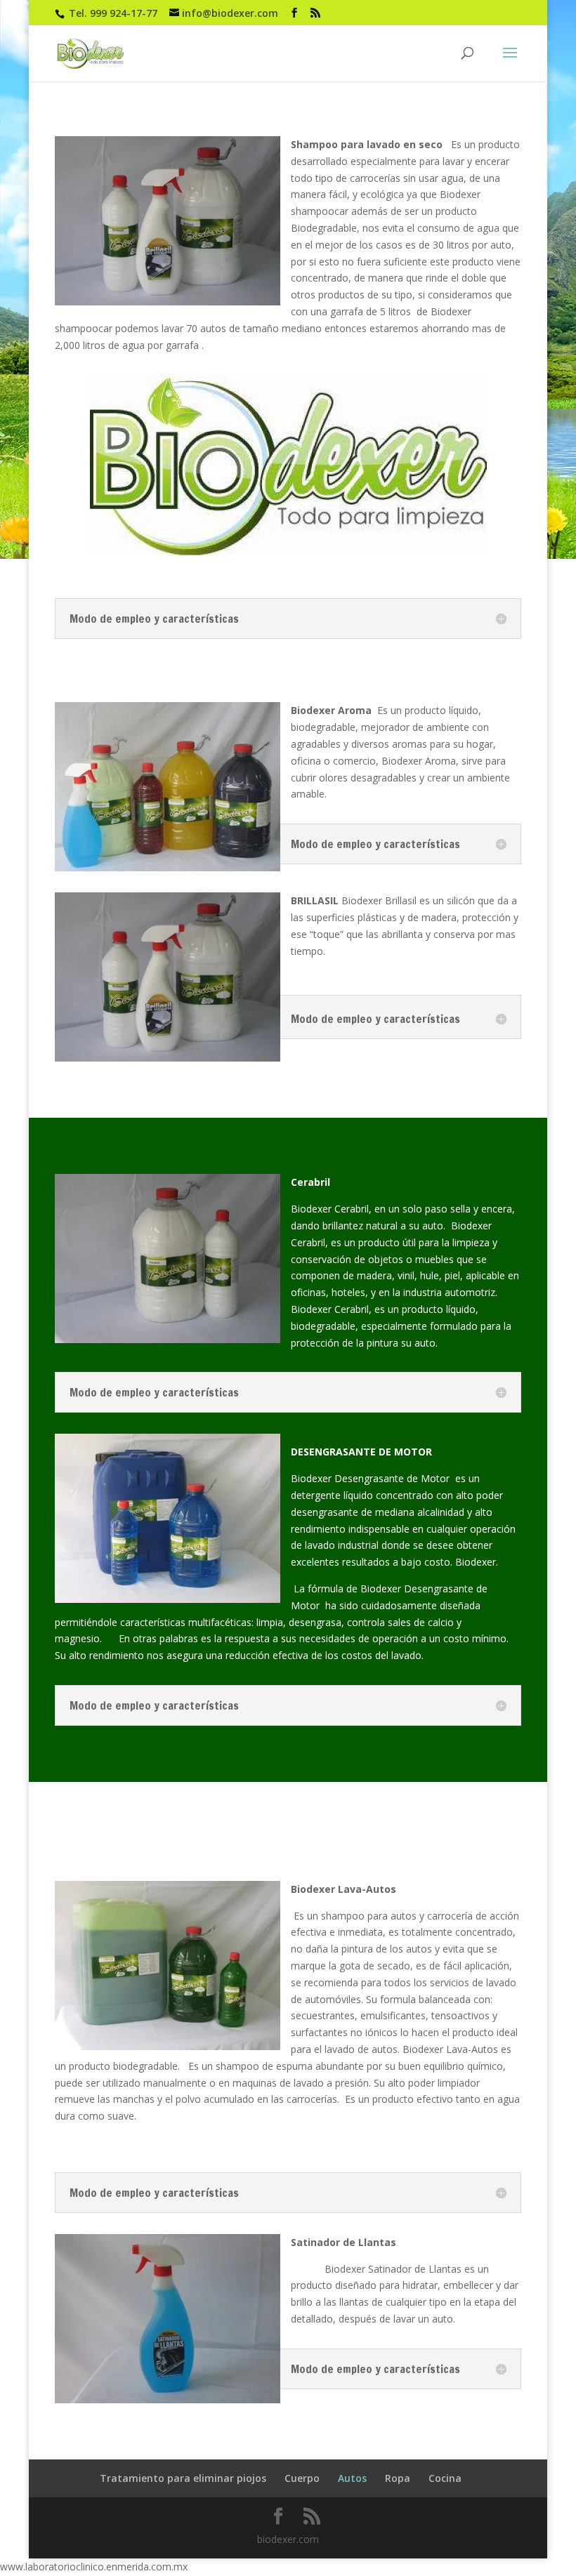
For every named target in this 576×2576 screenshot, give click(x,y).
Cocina (445, 2478)
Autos (352, 2478)
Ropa (398, 2478)
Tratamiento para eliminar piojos (183, 2478)
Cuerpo (302, 2478)
